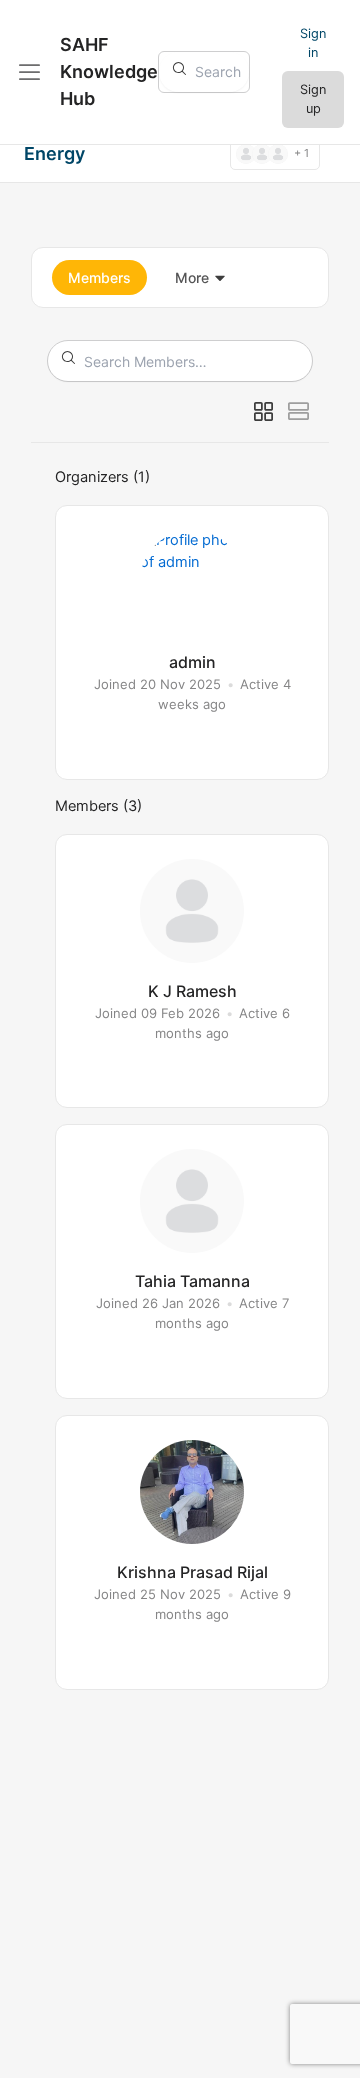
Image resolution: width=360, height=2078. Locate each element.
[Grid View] (263, 412)
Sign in (313, 43)
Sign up (313, 99)
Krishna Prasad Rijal (192, 1572)
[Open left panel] (30, 72)
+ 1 (301, 153)
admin (192, 662)
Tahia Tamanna (192, 1281)
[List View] (299, 412)
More (192, 277)
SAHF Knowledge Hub (109, 71)
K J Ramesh (192, 991)
